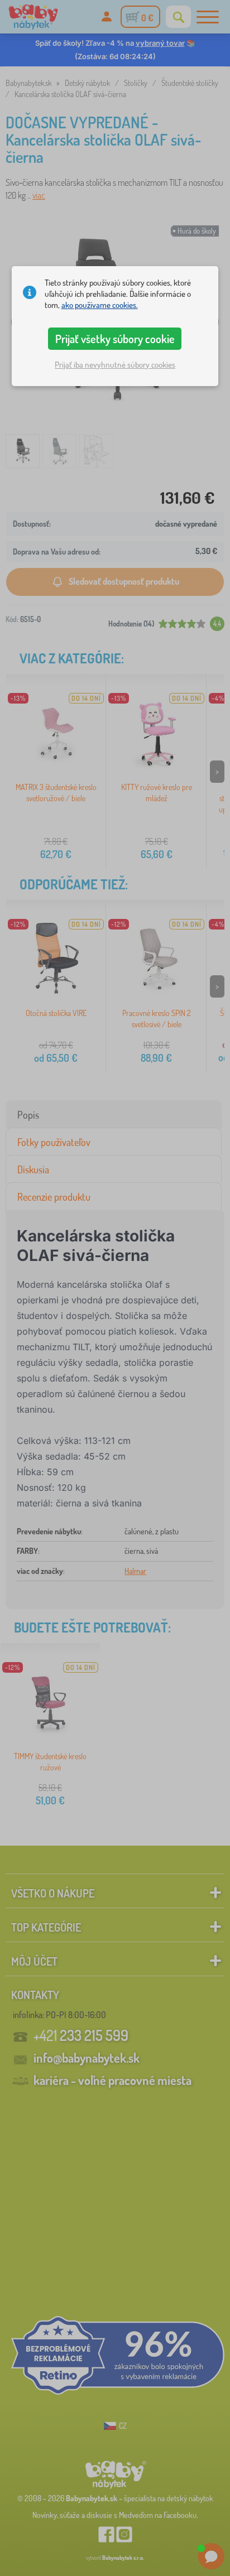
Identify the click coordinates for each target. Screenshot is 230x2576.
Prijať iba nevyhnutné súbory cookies (115, 365)
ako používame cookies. (100, 305)
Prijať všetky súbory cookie (115, 339)
